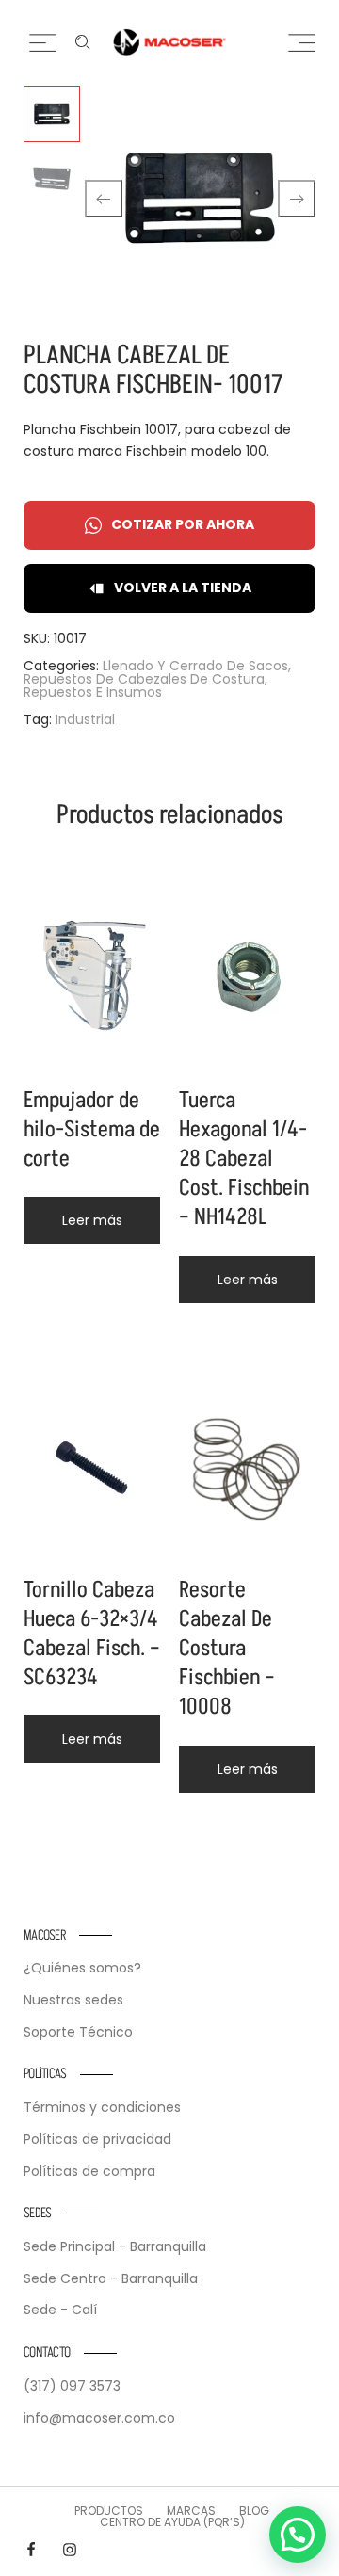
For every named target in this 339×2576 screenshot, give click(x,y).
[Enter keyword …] (83, 42)
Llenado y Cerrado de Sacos (195, 666)
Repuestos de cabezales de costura (144, 679)
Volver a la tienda (183, 588)
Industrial (85, 719)
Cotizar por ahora (183, 524)
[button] (298, 2535)
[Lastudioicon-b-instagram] (70, 2550)
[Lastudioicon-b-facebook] (31, 2550)
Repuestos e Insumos (93, 692)
